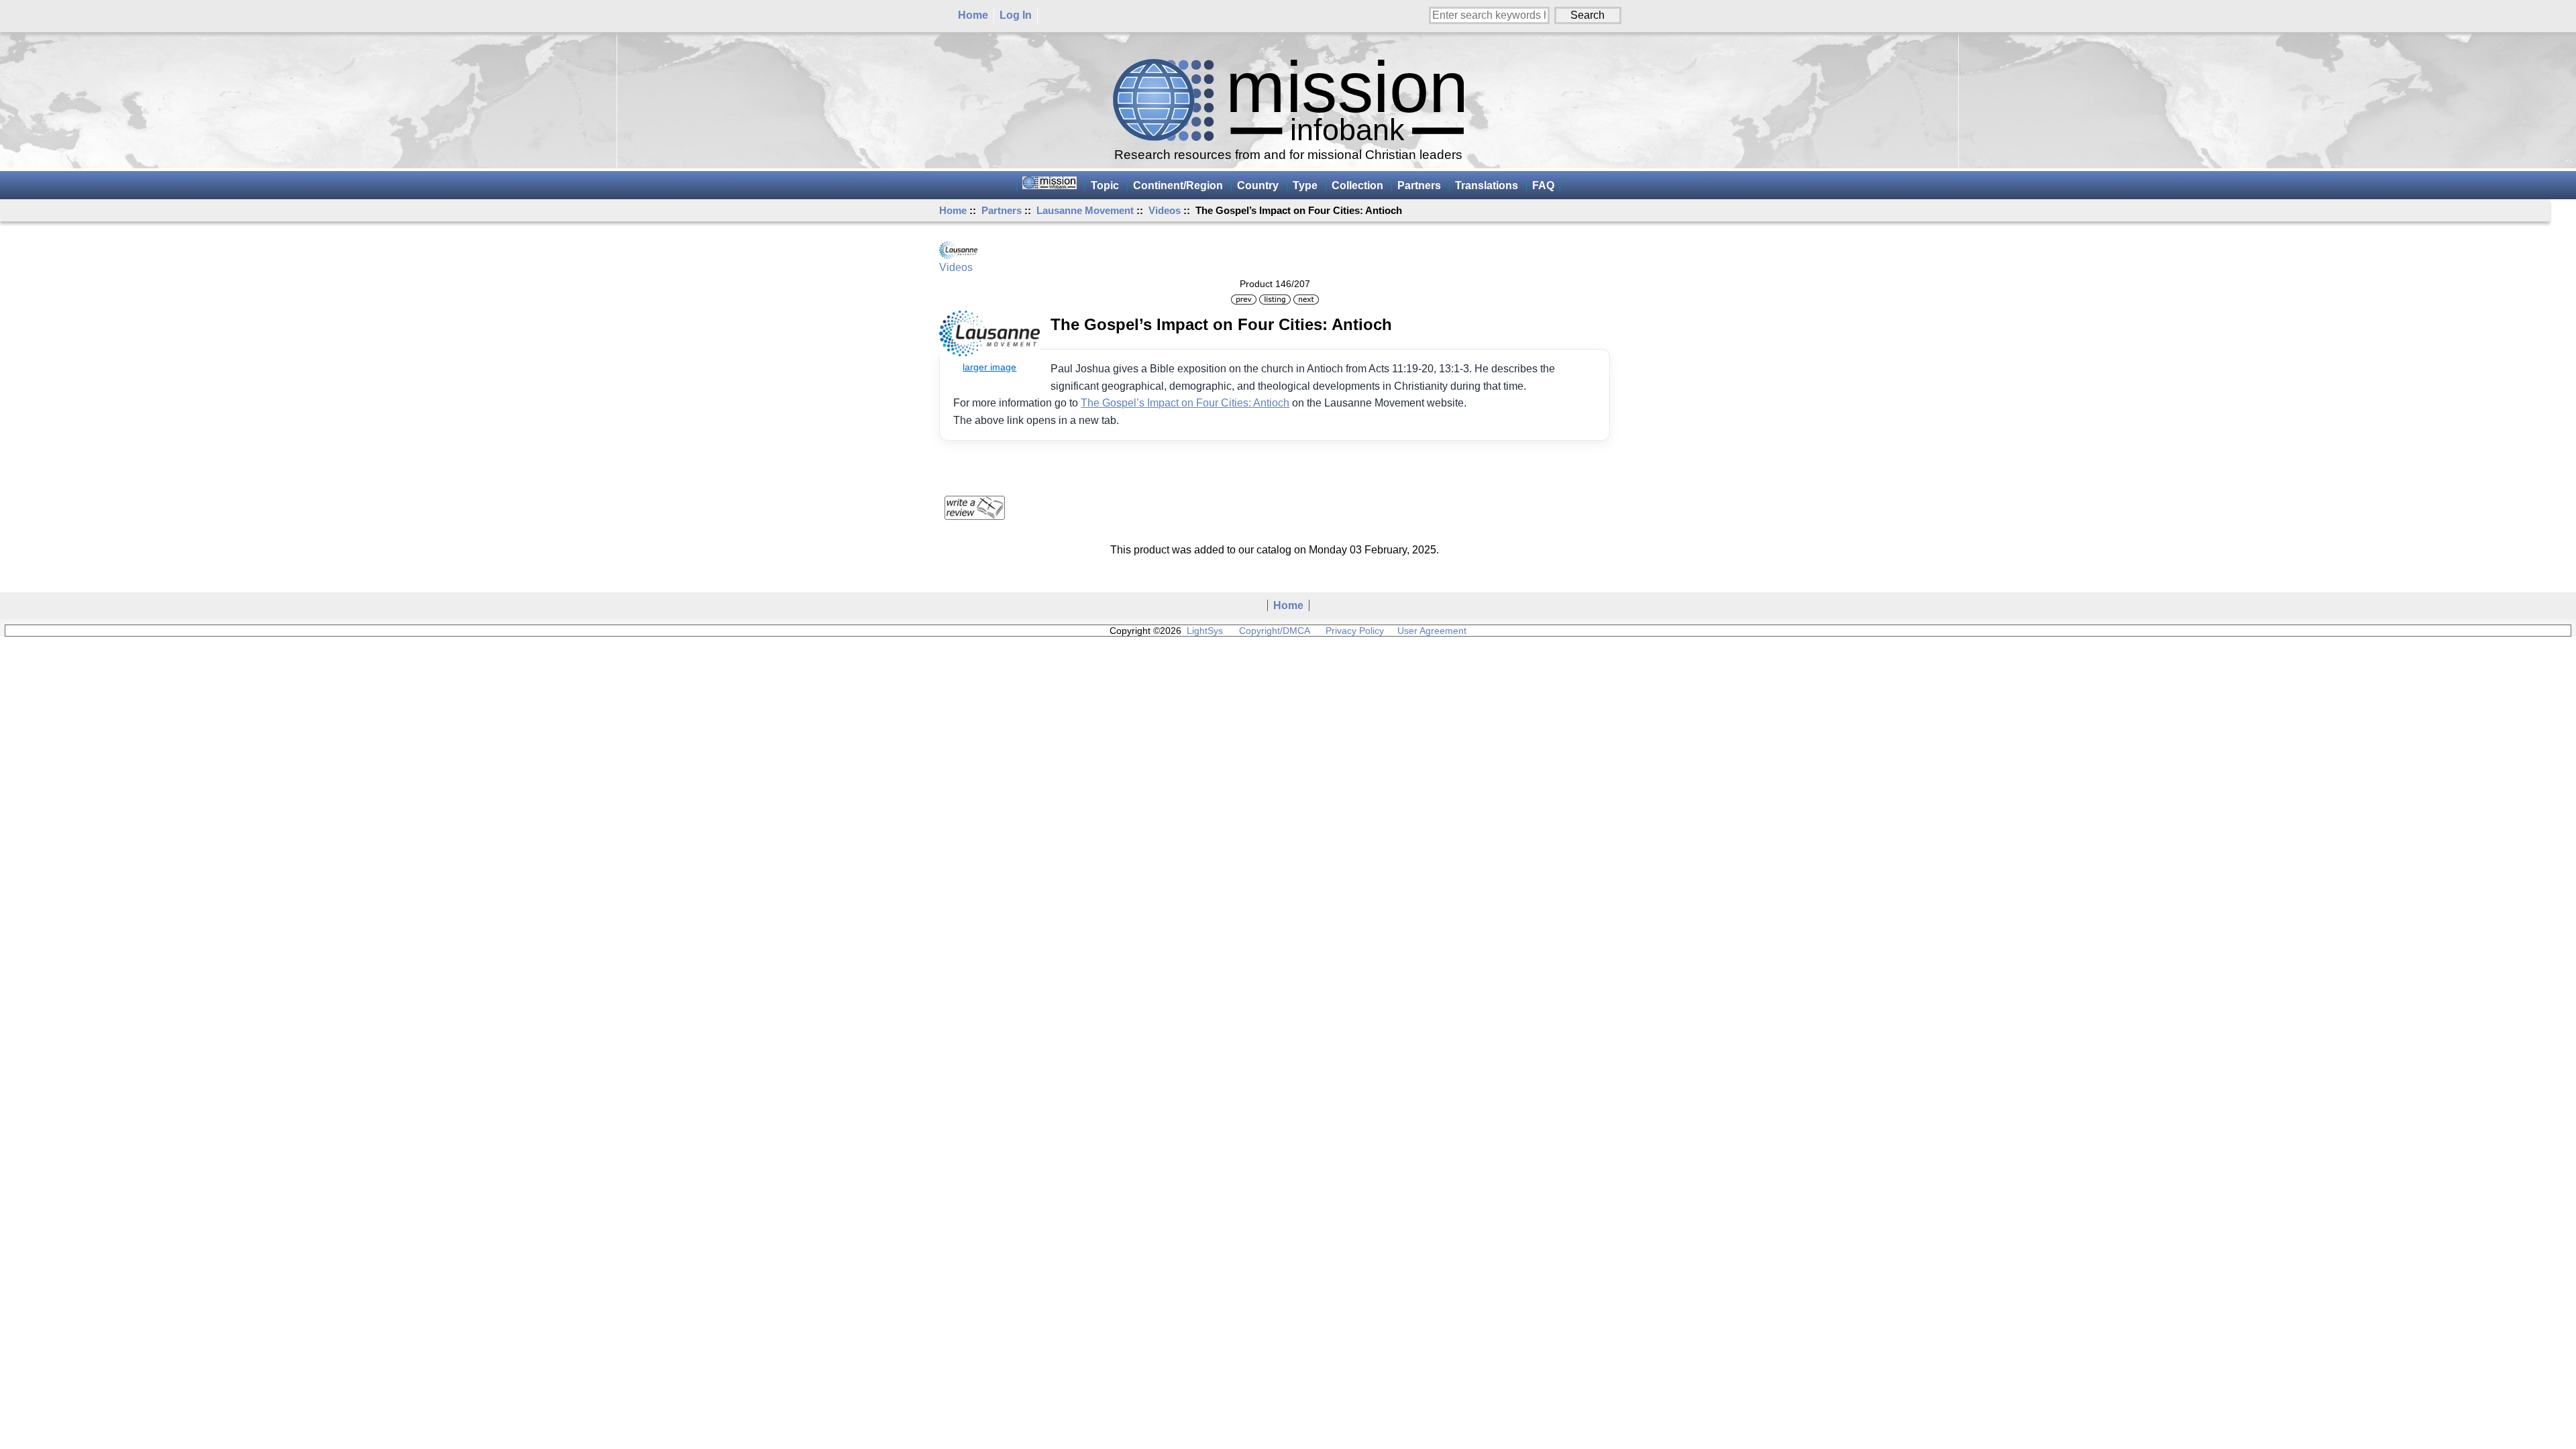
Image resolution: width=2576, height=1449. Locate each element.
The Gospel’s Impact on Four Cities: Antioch (1185, 403)
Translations (1487, 185)
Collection (1357, 185)
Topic (1105, 185)
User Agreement (1432, 631)
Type (1305, 185)
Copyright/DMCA (1274, 631)
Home (973, 15)
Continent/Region (1178, 185)
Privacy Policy (1355, 631)
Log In (1016, 15)
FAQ (1543, 185)
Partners (1002, 210)
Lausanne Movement (1085, 210)
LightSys (1205, 631)
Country (1258, 185)
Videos (1165, 210)
